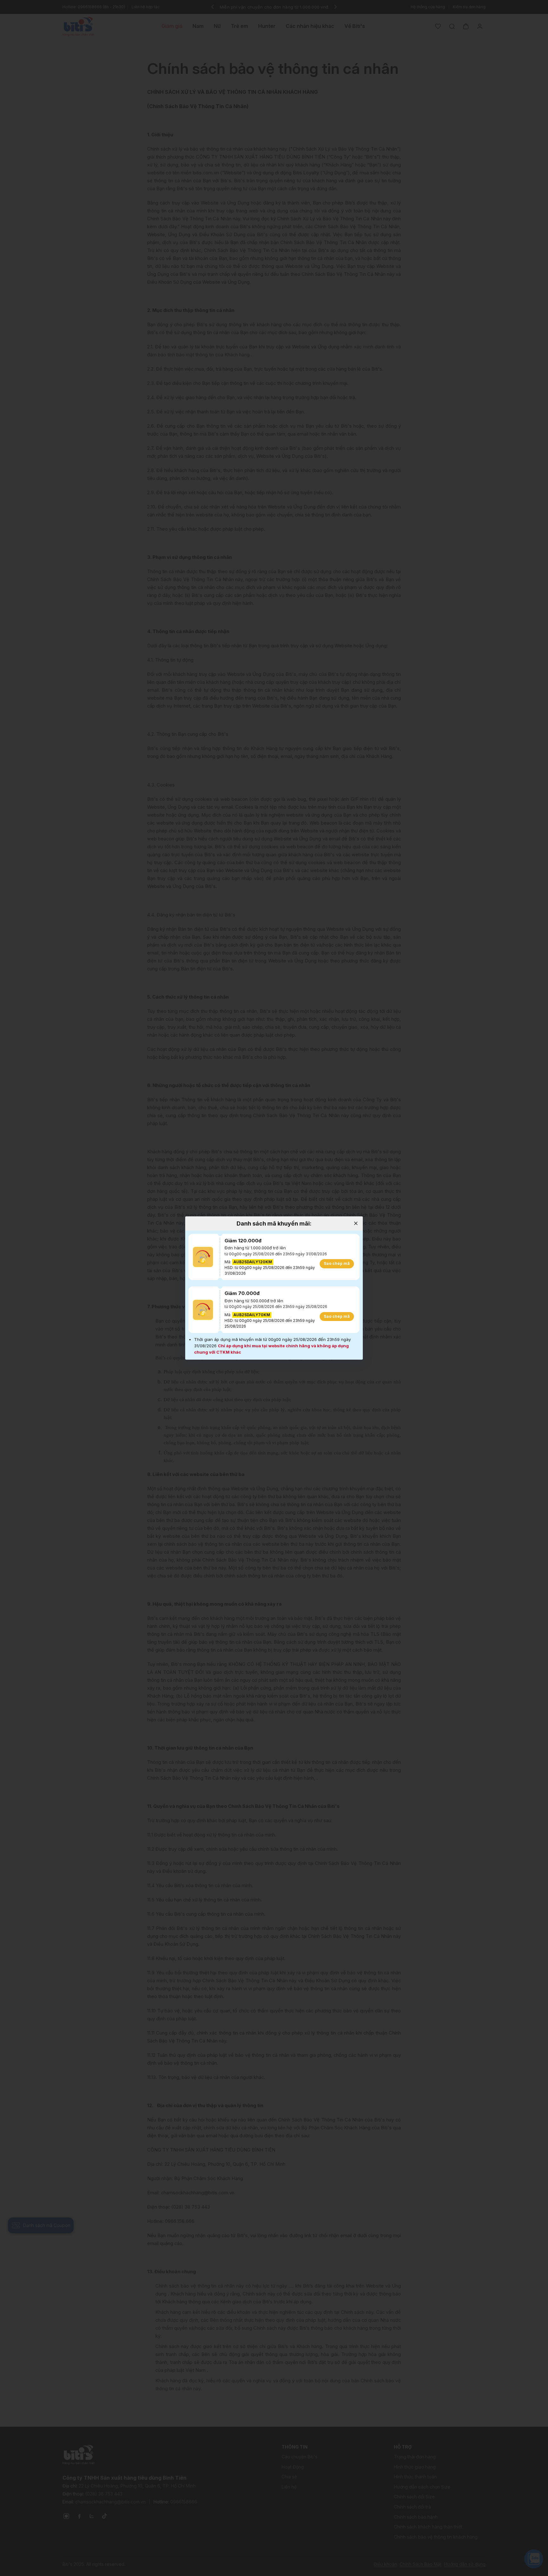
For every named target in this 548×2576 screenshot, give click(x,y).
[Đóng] (356, 1223)
